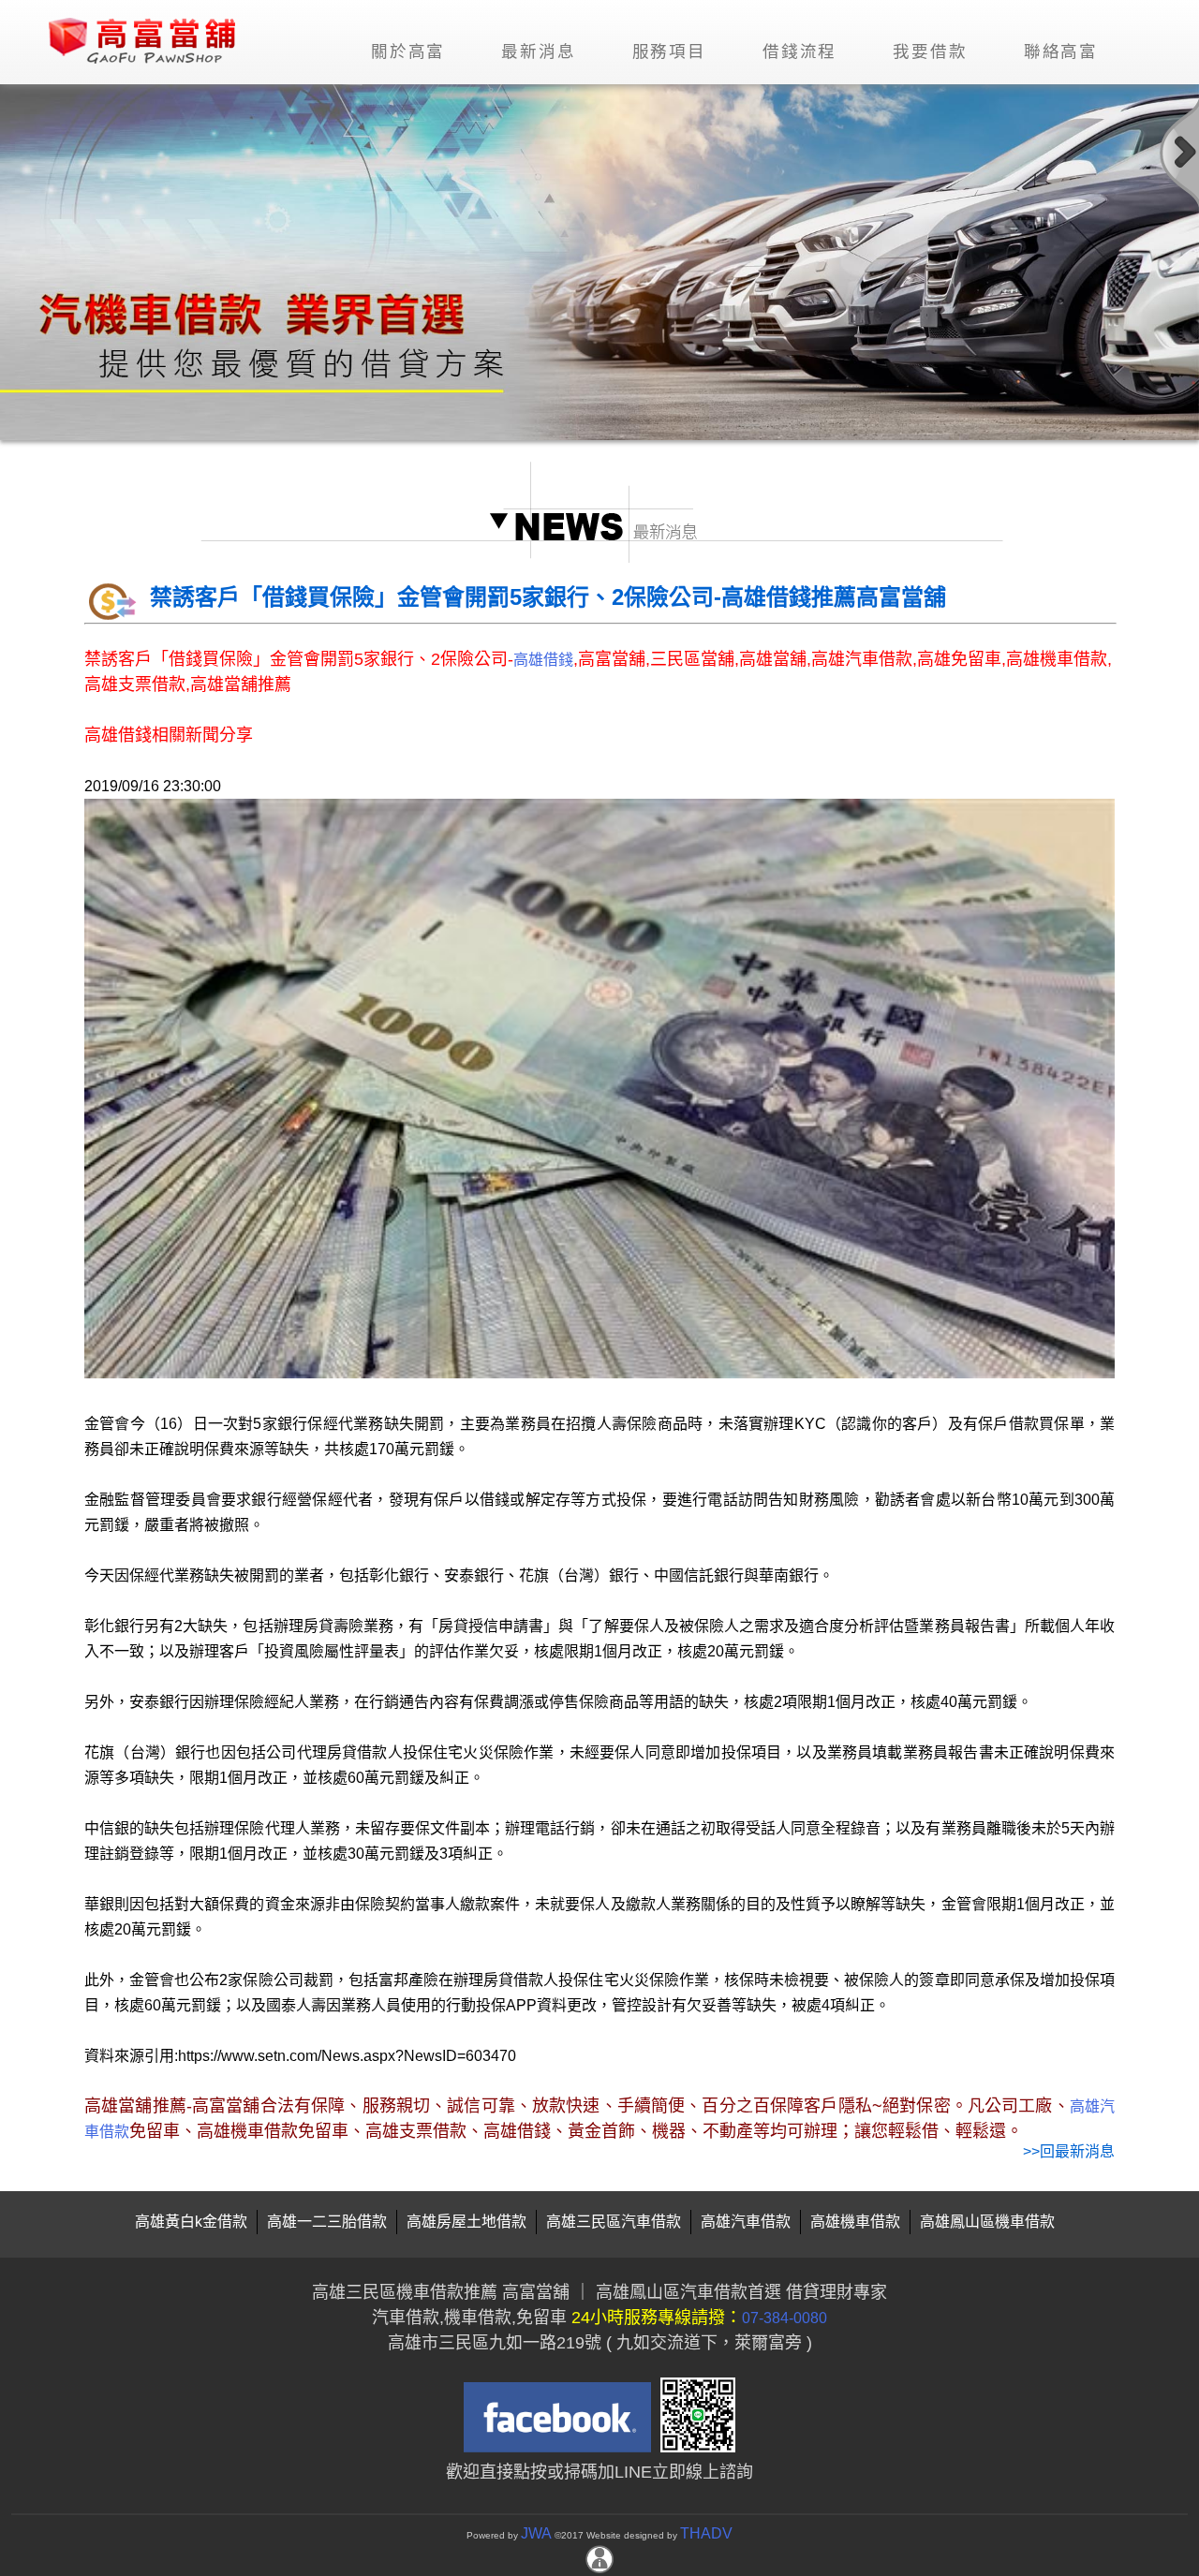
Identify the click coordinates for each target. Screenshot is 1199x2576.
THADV (706, 2533)
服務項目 (669, 52)
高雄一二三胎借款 (327, 2222)
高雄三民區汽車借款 (614, 2222)
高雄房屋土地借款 (466, 2222)
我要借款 (930, 52)
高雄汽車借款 (746, 2222)
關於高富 (408, 52)
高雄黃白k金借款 (191, 2222)
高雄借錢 (543, 660)
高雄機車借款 (855, 2222)
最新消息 (538, 52)
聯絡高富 (1061, 52)
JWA (536, 2533)
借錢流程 (799, 52)
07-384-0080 (785, 2318)
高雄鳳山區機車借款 (987, 2222)
